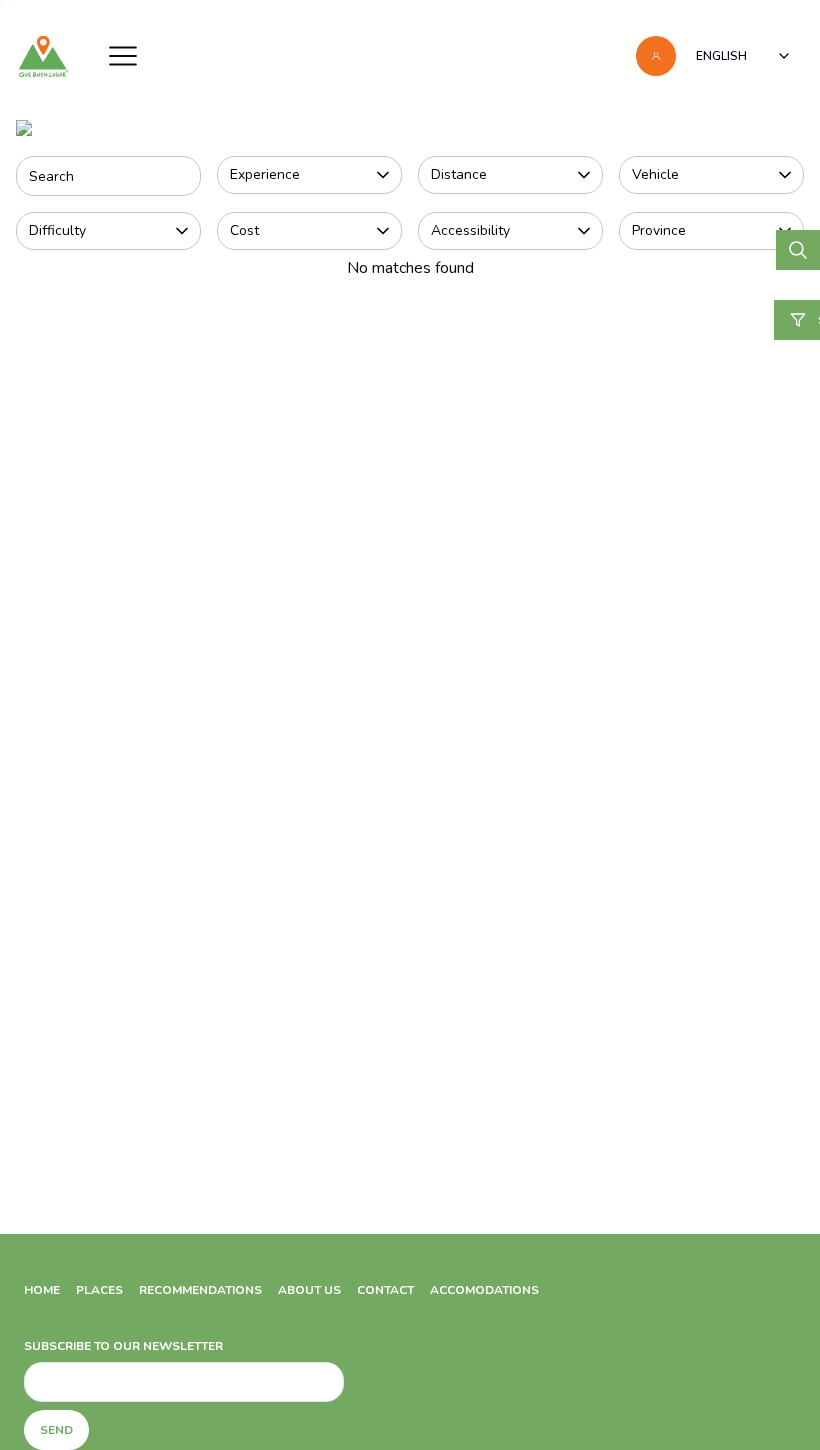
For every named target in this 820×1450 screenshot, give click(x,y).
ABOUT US (309, 1290)
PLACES (99, 1290)
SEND (56, 1430)
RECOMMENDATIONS (200, 1290)
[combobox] (744, 56)
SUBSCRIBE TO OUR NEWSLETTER (123, 1346)
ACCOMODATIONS (484, 1290)
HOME (42, 1290)
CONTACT (385, 1290)
